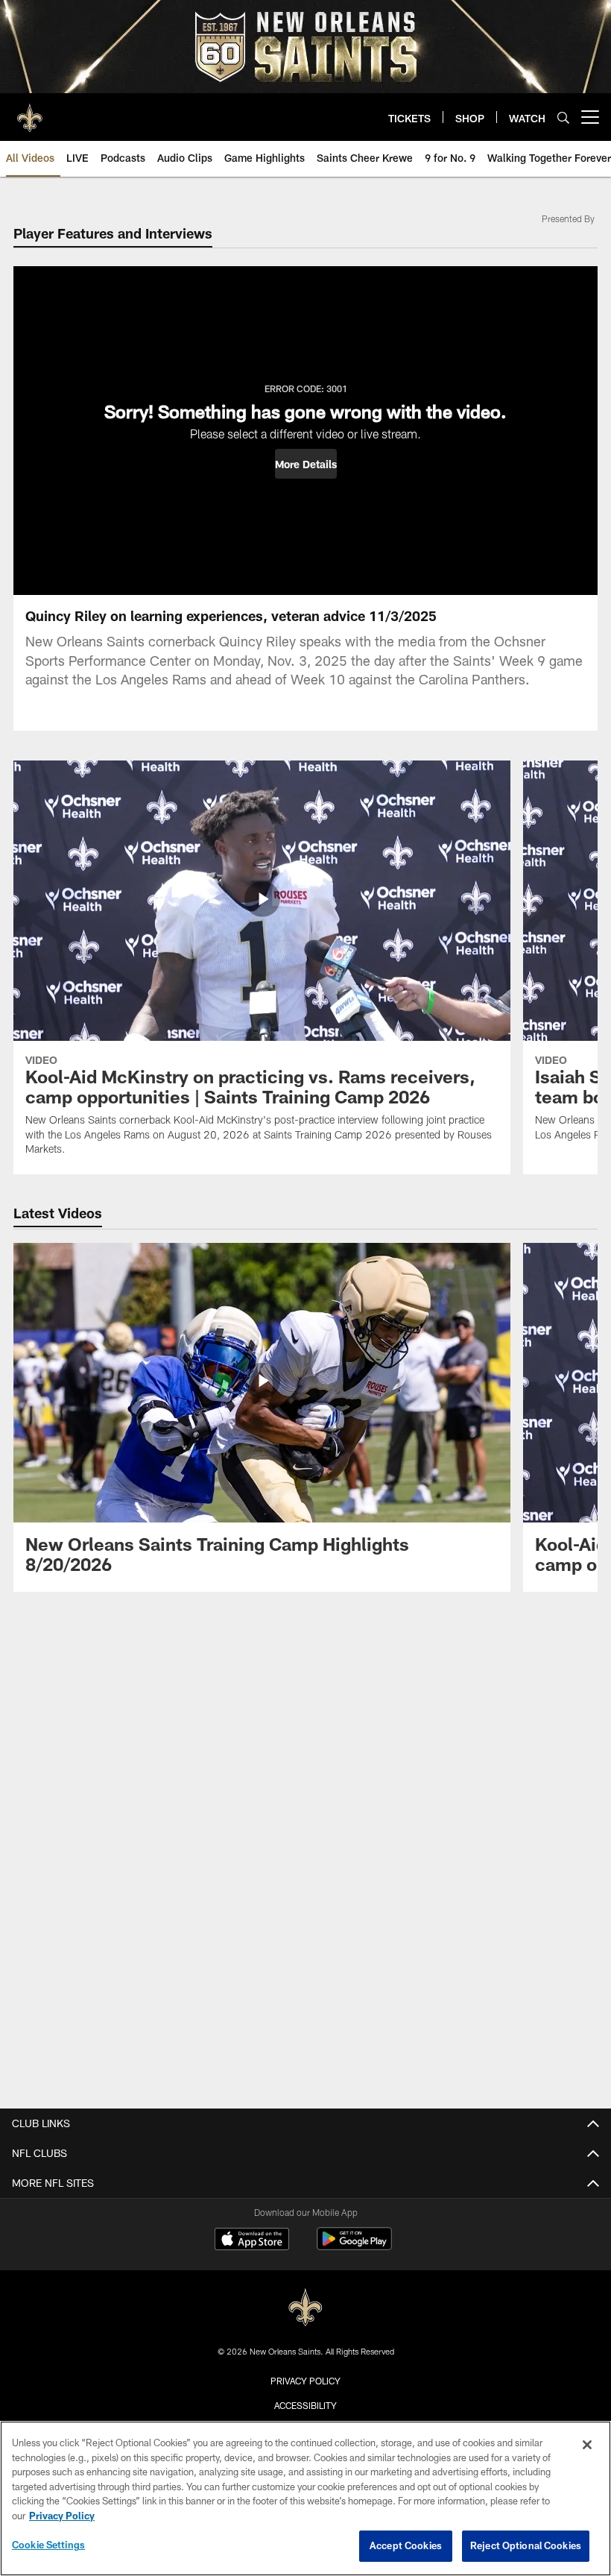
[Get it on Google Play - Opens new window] (354, 2246)
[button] (306, 464)
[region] (305, 2498)
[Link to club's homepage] (30, 111)
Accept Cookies (406, 2545)
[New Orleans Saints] (305, 2308)
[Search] (563, 117)
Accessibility (305, 2405)
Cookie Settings (48, 2545)
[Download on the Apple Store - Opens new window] (252, 2240)
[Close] (587, 2445)
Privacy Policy (305, 2381)
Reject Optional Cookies (526, 2545)
